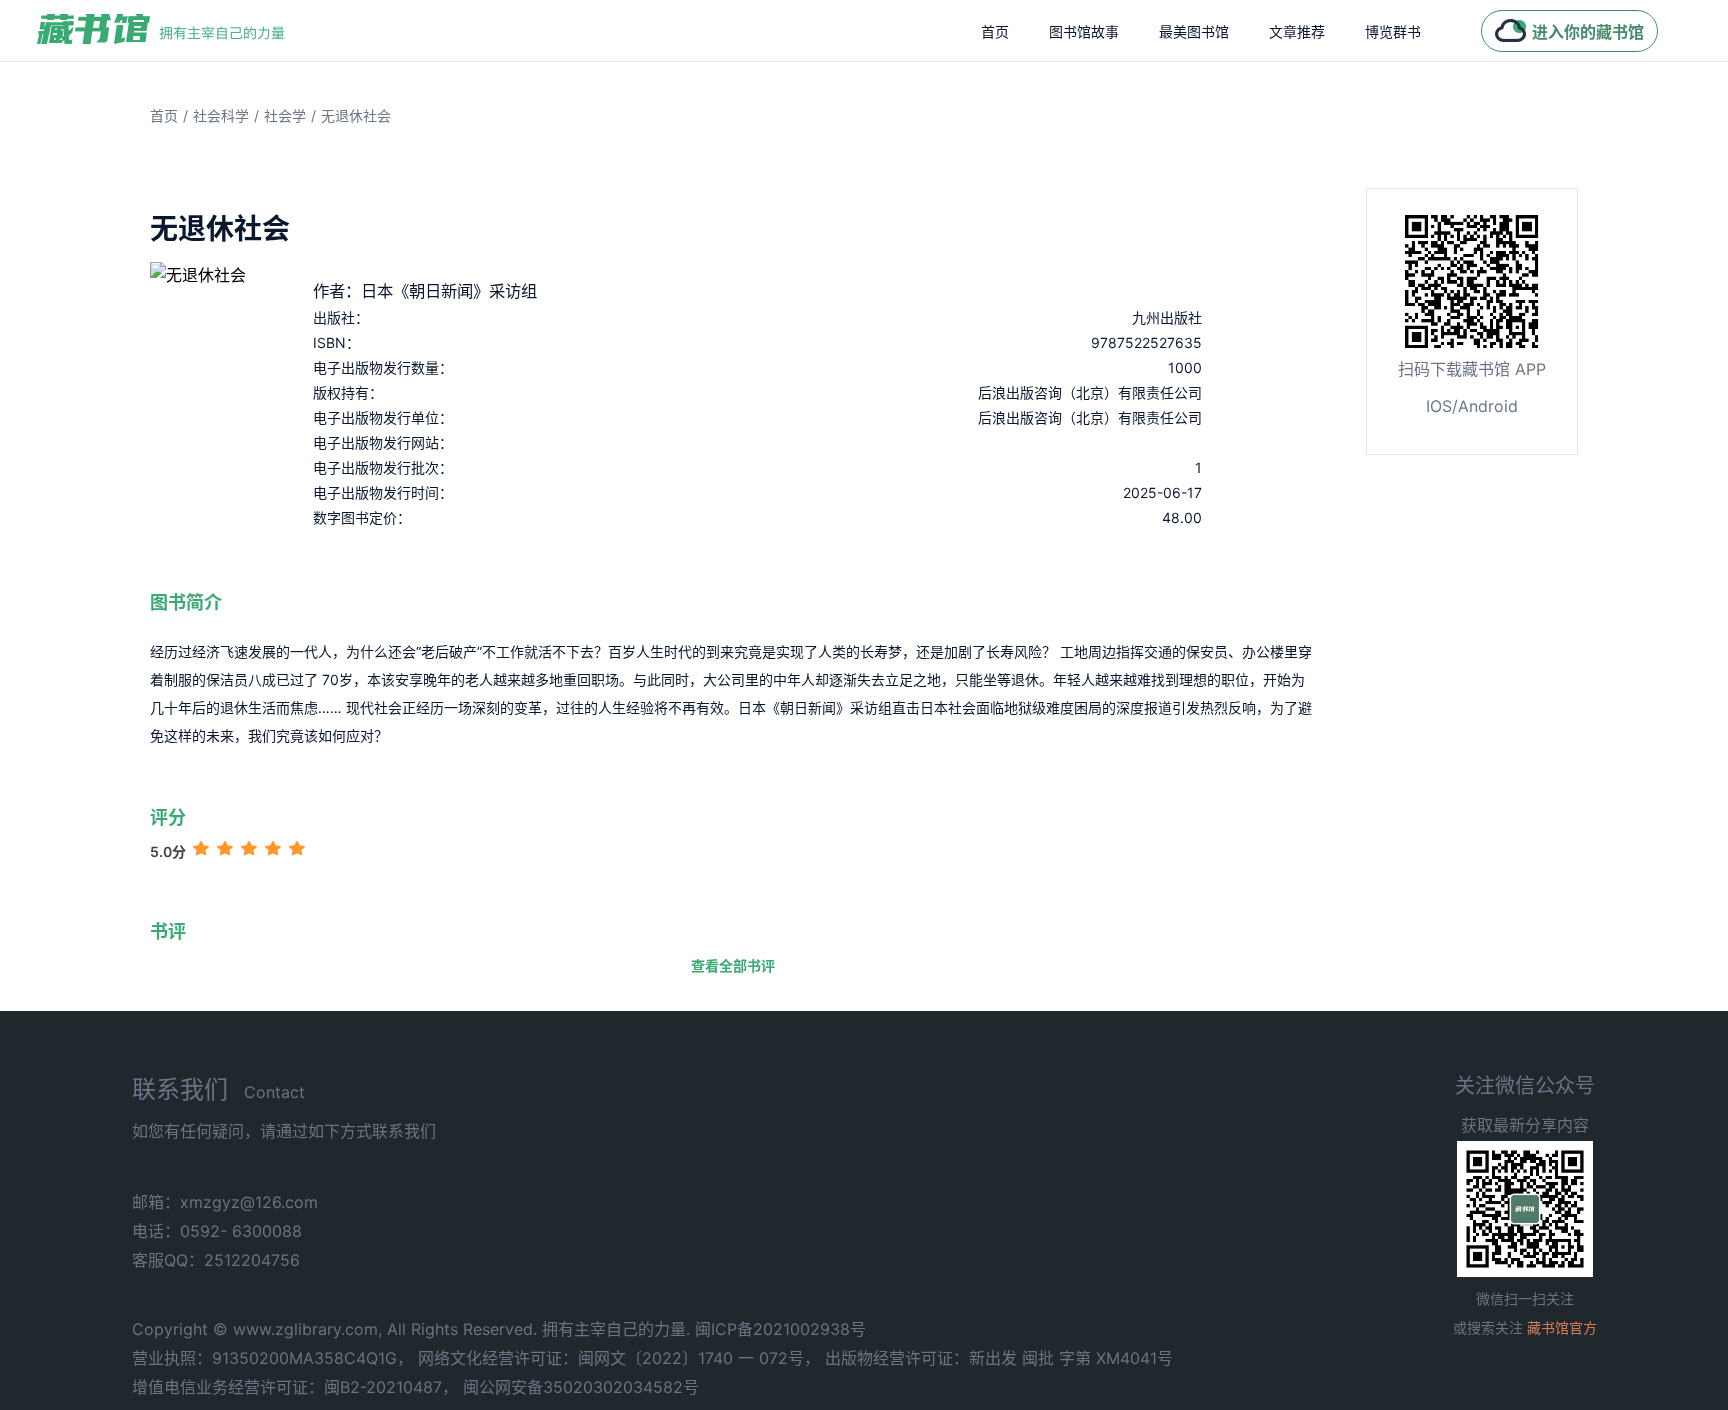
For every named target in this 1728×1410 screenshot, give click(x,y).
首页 (995, 31)
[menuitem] (995, 31)
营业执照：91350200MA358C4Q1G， (272, 1358)
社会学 (285, 115)
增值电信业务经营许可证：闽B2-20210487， (295, 1387)
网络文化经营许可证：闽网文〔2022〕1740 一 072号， (619, 1358)
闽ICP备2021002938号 (780, 1329)
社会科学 (221, 115)
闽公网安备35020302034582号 (581, 1387)
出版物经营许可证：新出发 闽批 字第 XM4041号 (999, 1358)
